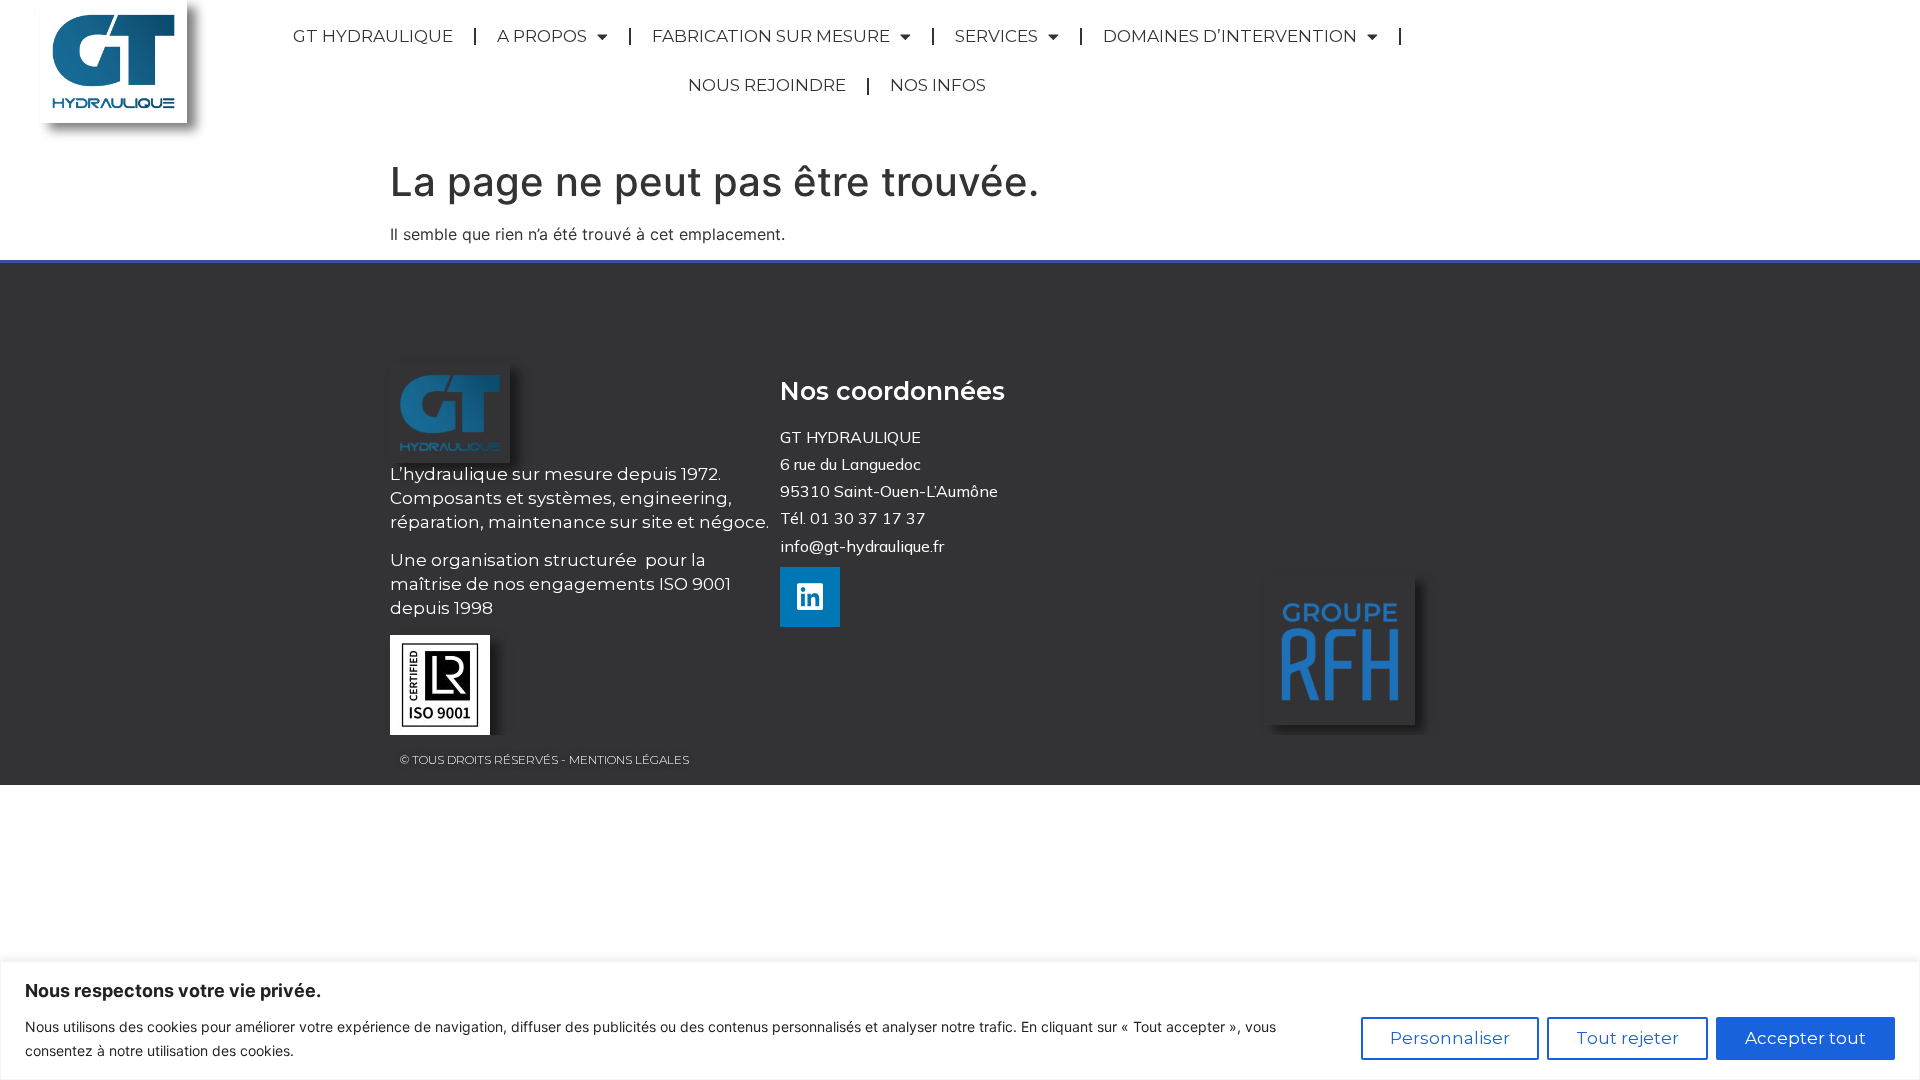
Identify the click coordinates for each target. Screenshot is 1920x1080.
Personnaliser (1450, 1038)
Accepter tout (1805, 1038)
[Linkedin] (810, 597)
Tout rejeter (1627, 1038)
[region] (960, 1020)
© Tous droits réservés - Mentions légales (544, 759)
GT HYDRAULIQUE (373, 36)
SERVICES (996, 36)
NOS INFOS (938, 85)
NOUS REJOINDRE (767, 85)
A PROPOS (542, 36)
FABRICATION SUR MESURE (771, 36)
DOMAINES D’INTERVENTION (1230, 36)
